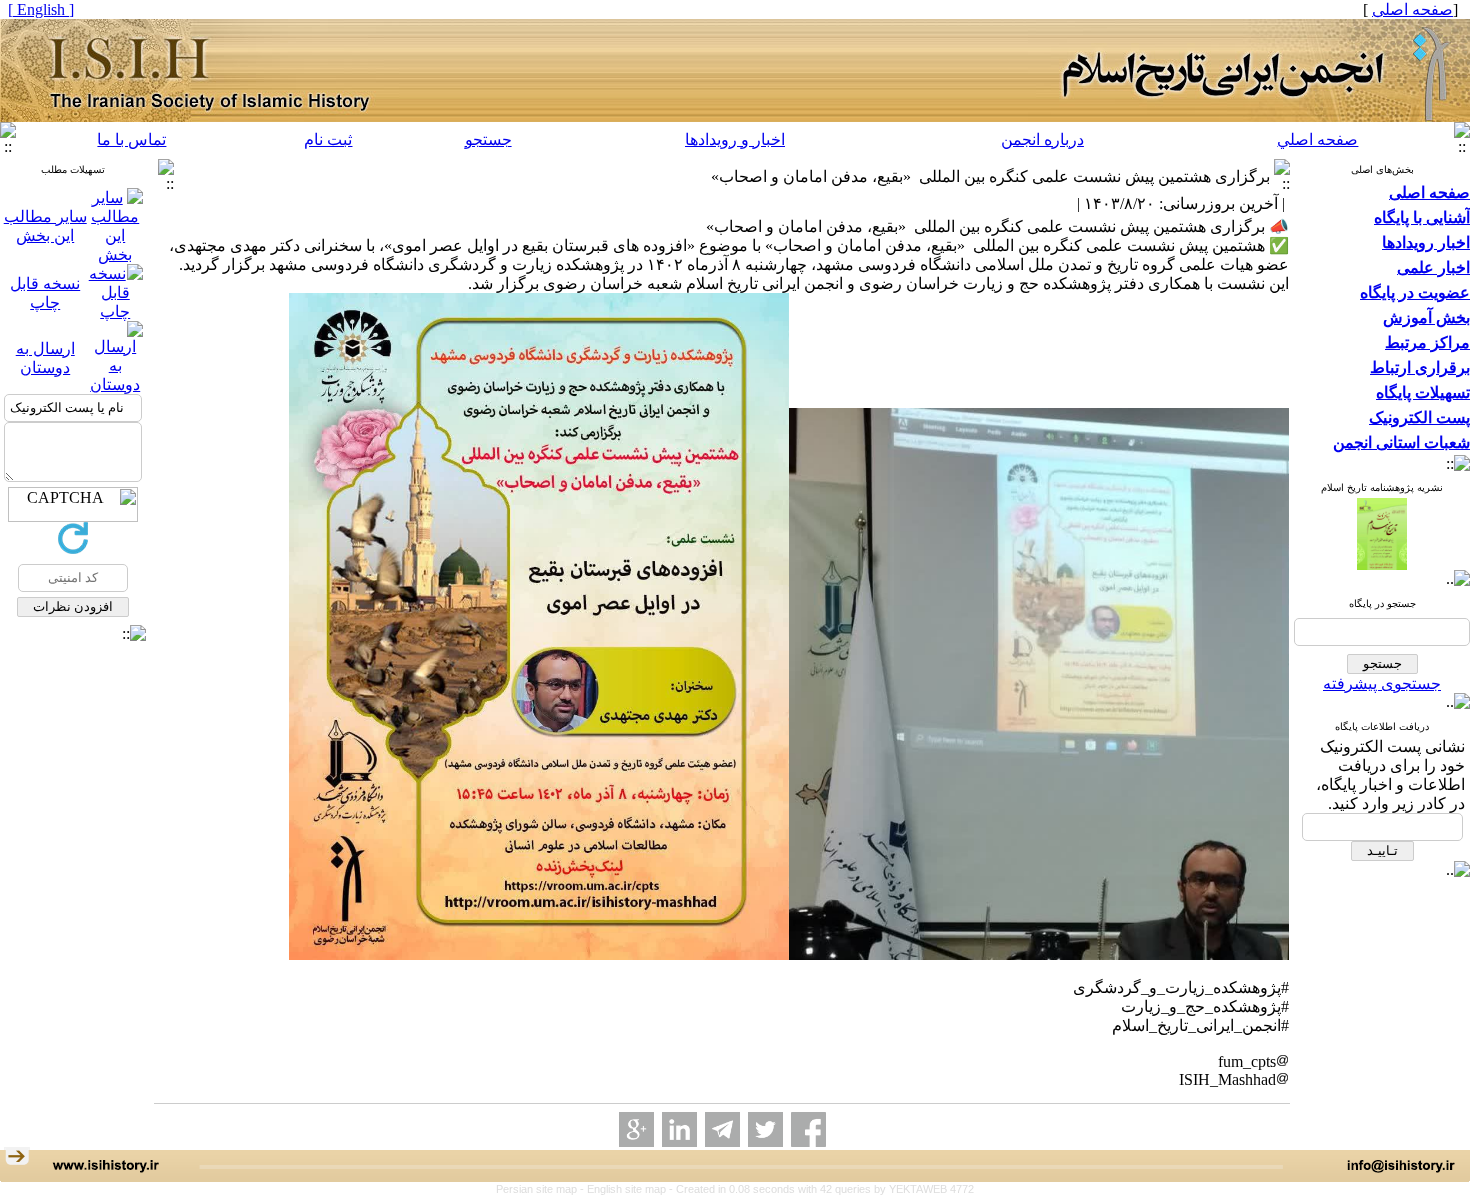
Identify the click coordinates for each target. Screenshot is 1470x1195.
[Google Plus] (636, 1129)
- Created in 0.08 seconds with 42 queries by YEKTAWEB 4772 (821, 1189)
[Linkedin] (679, 1129)
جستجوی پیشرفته (1382, 683)
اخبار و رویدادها (735, 139)
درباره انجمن (1042, 139)
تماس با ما (131, 139)
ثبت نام (328, 139)
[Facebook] (808, 1129)
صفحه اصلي (1317, 139)
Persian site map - (541, 1189)
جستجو (488, 139)
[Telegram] (722, 1129)
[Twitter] (765, 1129)
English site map (628, 1189)
